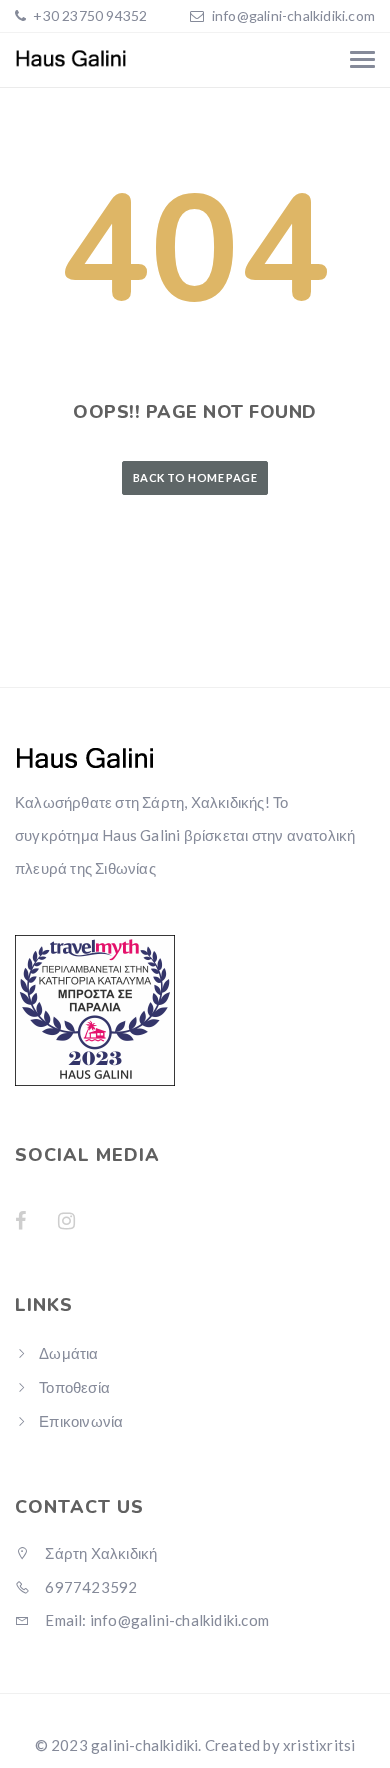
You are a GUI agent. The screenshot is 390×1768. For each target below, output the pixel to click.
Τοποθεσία (74, 1387)
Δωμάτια (68, 1353)
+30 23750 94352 (88, 15)
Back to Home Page (195, 477)
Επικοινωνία (81, 1421)
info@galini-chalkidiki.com (293, 15)
